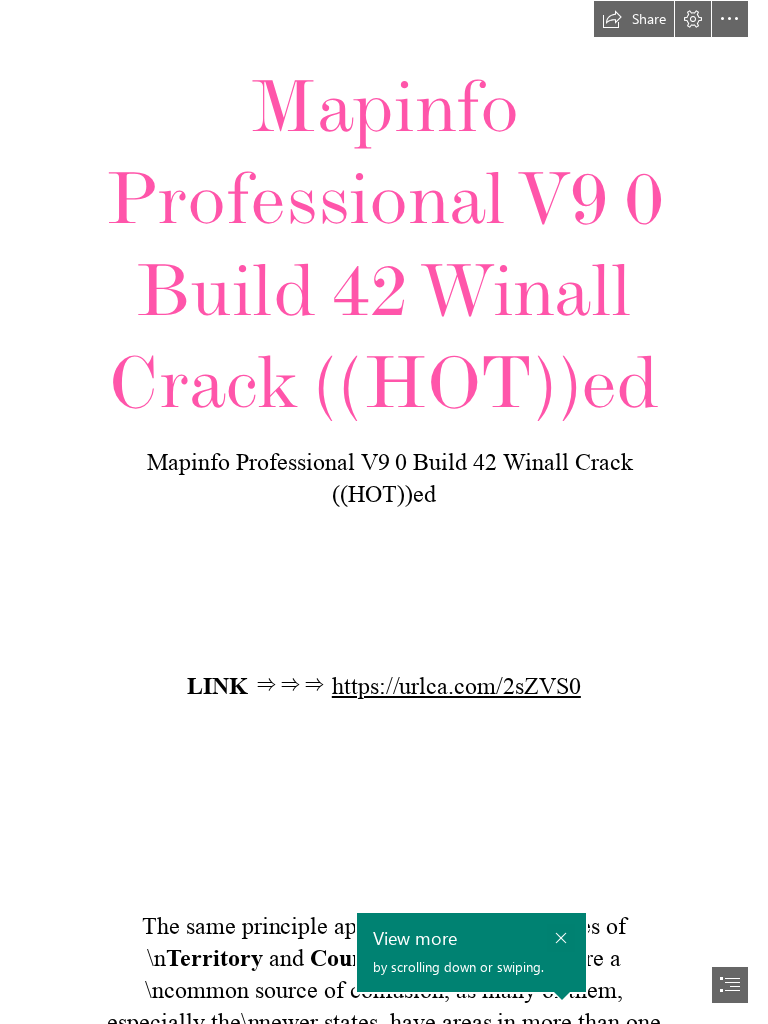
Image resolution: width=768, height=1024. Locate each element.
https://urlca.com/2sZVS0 (456, 686)
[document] (384, 512)
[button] (634, 19)
